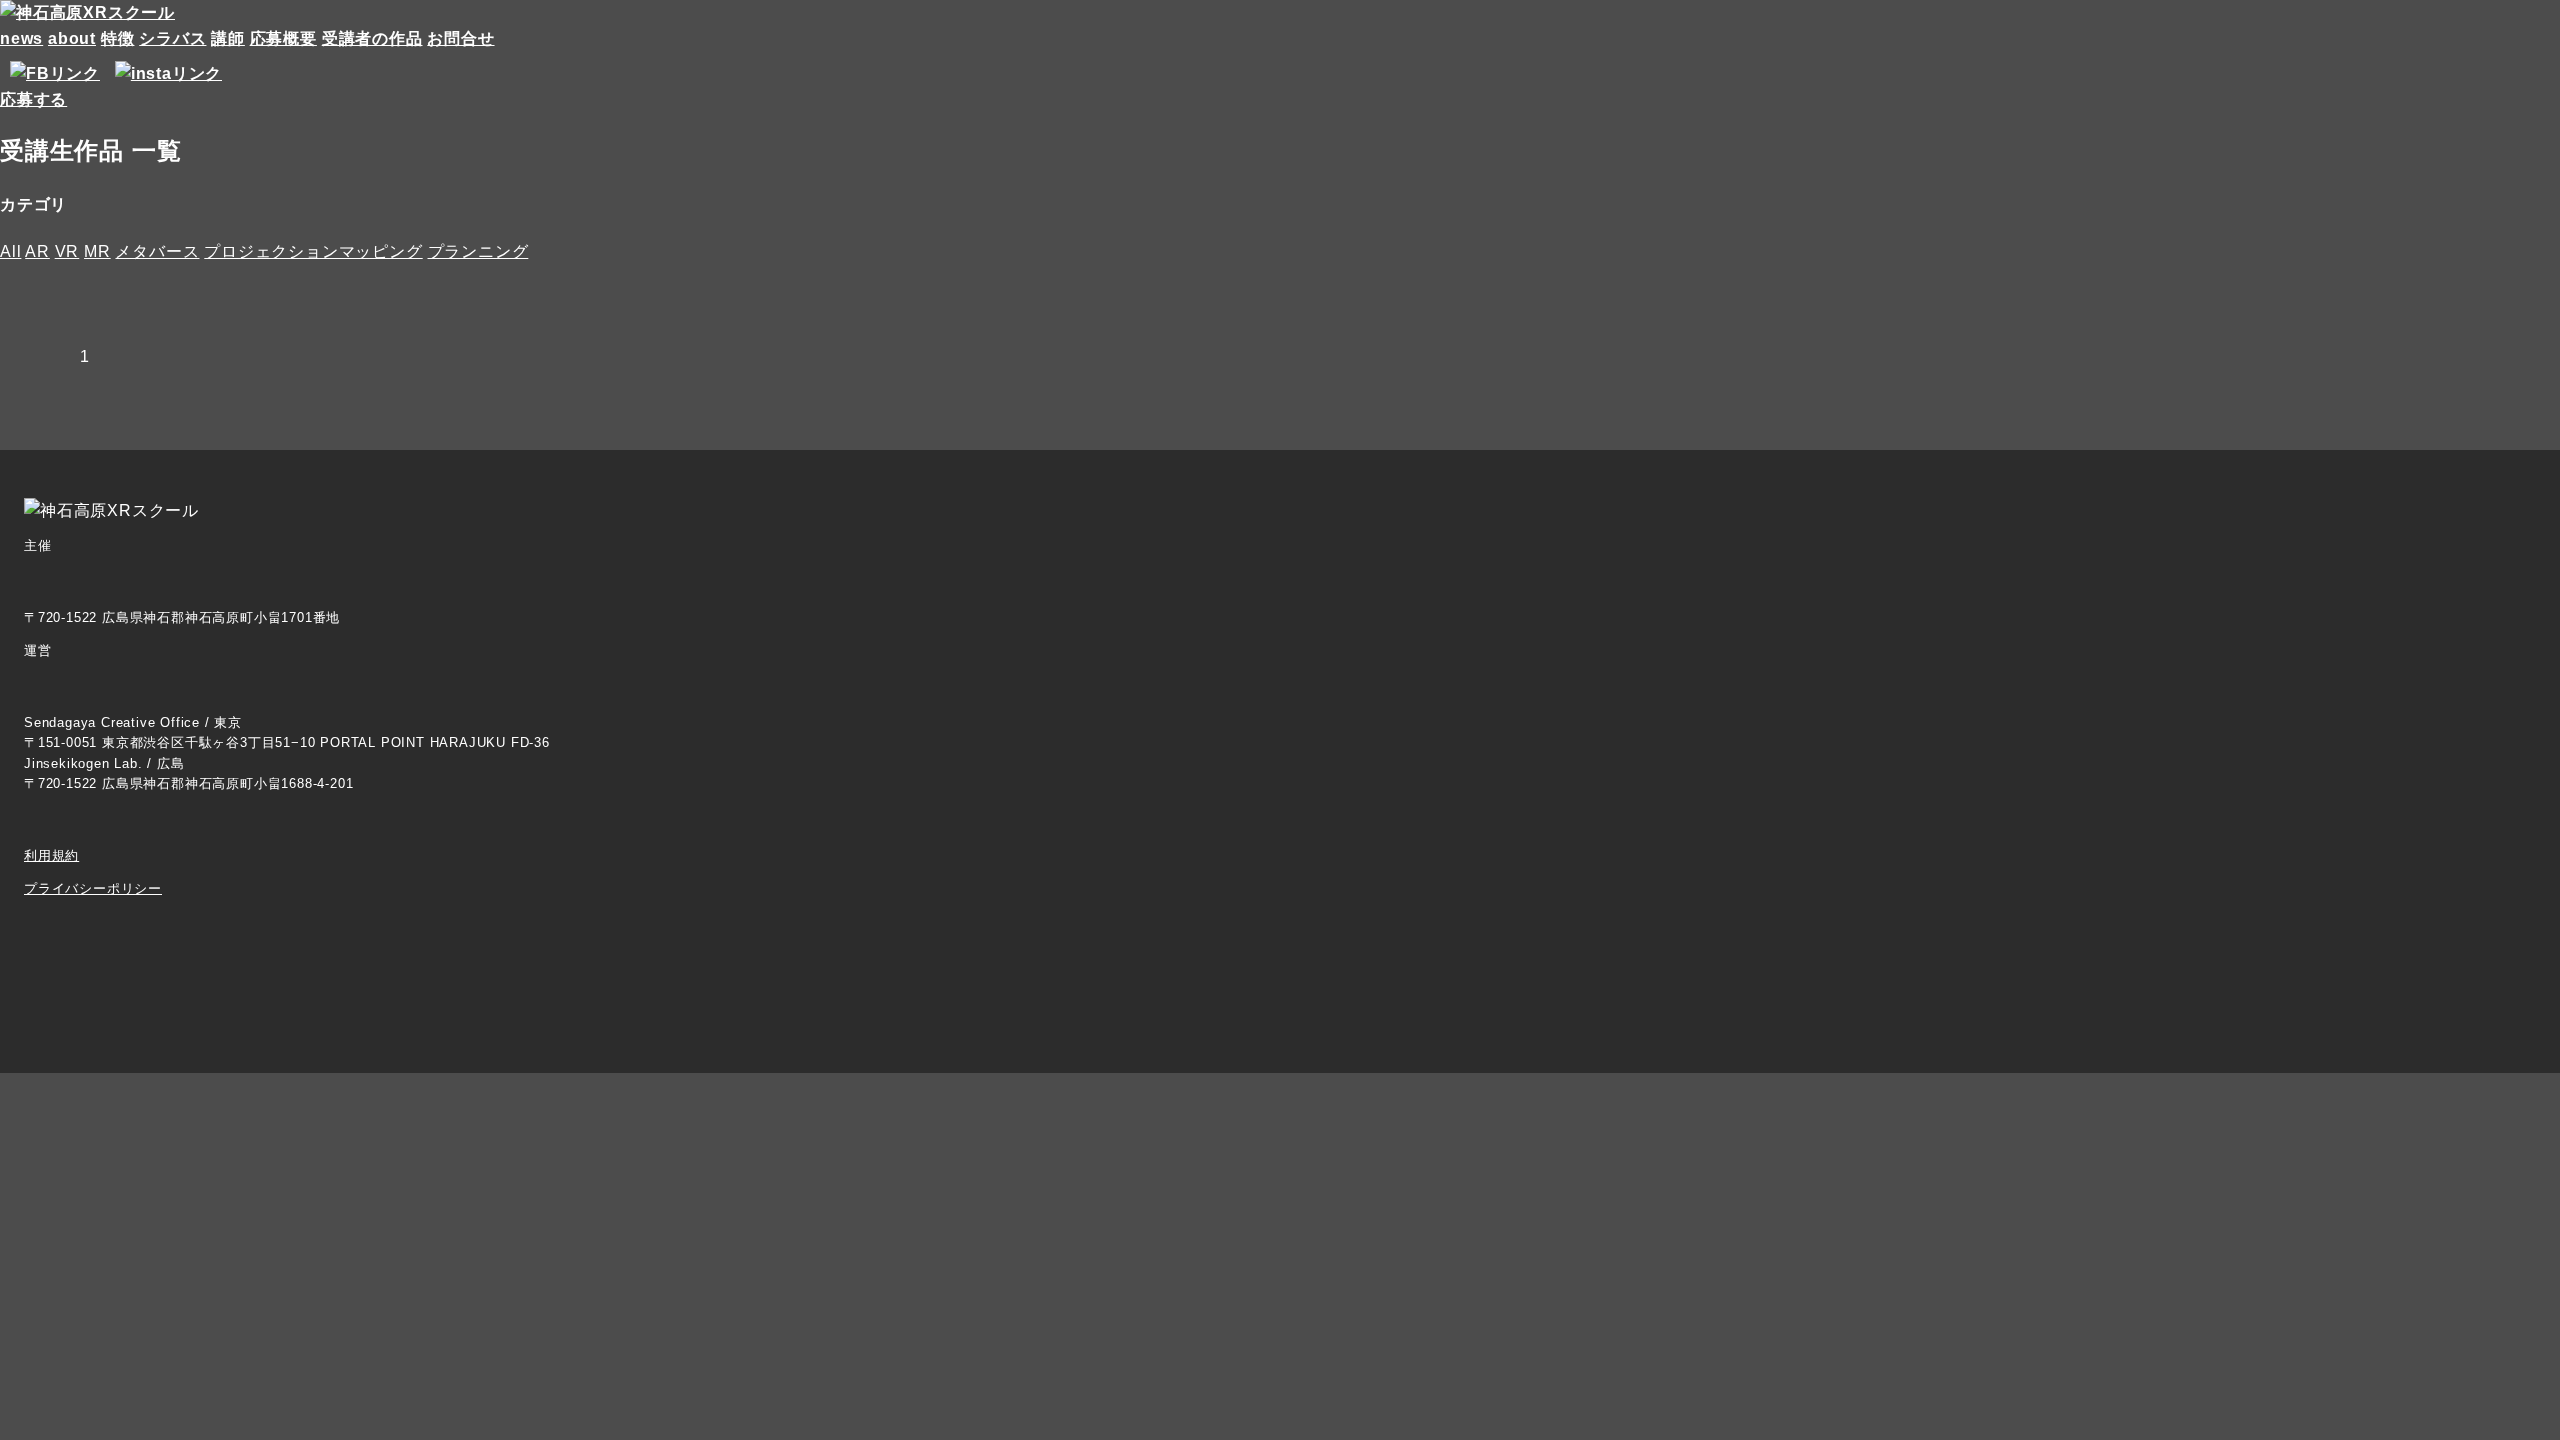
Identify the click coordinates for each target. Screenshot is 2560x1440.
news (21, 38)
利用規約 (51, 855)
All (10, 251)
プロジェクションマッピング (313, 251)
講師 (228, 38)
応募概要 (283, 38)
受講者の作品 (372, 38)
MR (97, 251)
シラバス (172, 38)
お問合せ (460, 38)
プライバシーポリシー (93, 888)
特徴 (118, 38)
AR (37, 251)
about (72, 38)
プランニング (478, 251)
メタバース (157, 251)
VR (67, 251)
